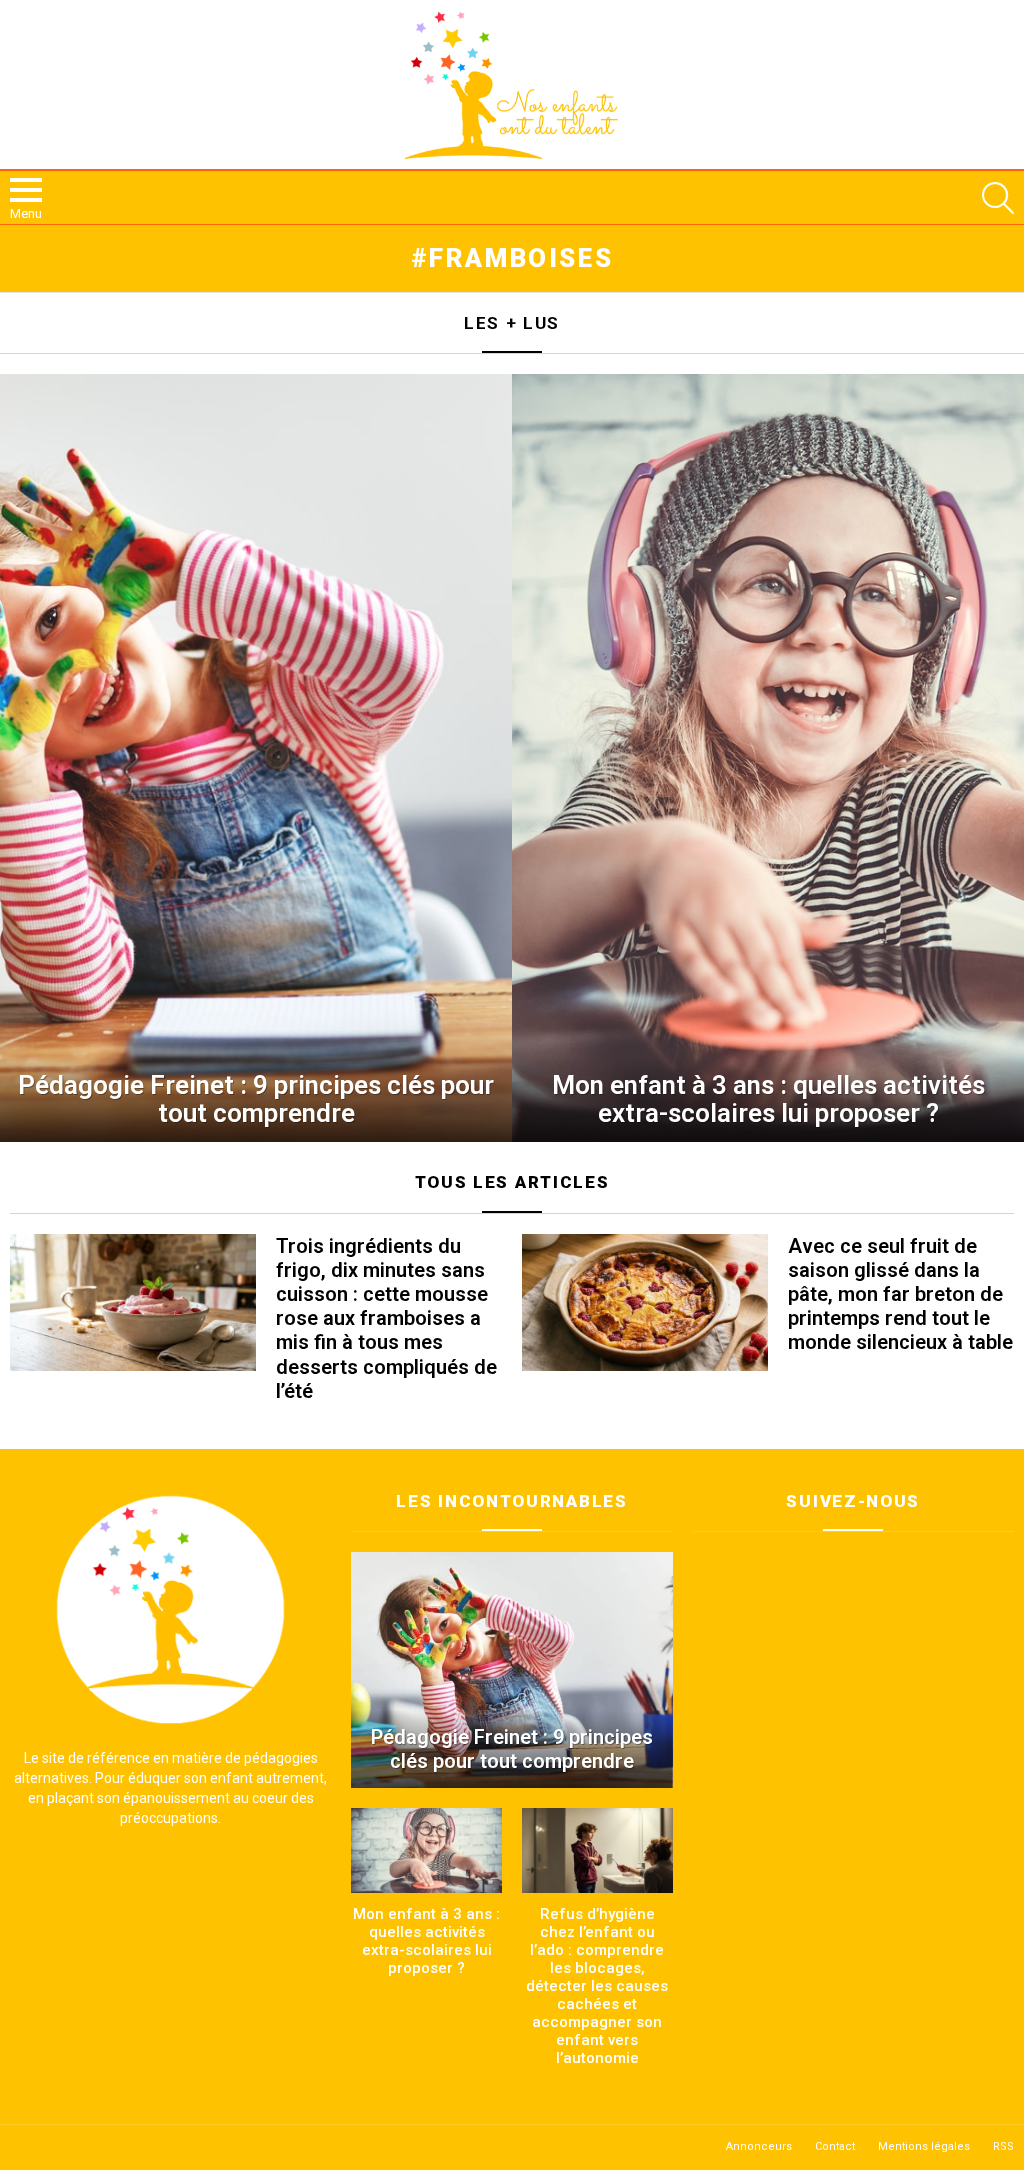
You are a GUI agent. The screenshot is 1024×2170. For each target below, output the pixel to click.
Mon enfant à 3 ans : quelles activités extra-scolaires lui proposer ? (426, 1941)
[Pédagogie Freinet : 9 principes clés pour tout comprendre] (256, 758)
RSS (1003, 2146)
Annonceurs (759, 2146)
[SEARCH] (998, 198)
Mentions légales (924, 2146)
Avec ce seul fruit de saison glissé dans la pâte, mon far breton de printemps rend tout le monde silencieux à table (900, 1294)
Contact (835, 2146)
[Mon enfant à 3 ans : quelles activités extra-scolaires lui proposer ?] (768, 758)
